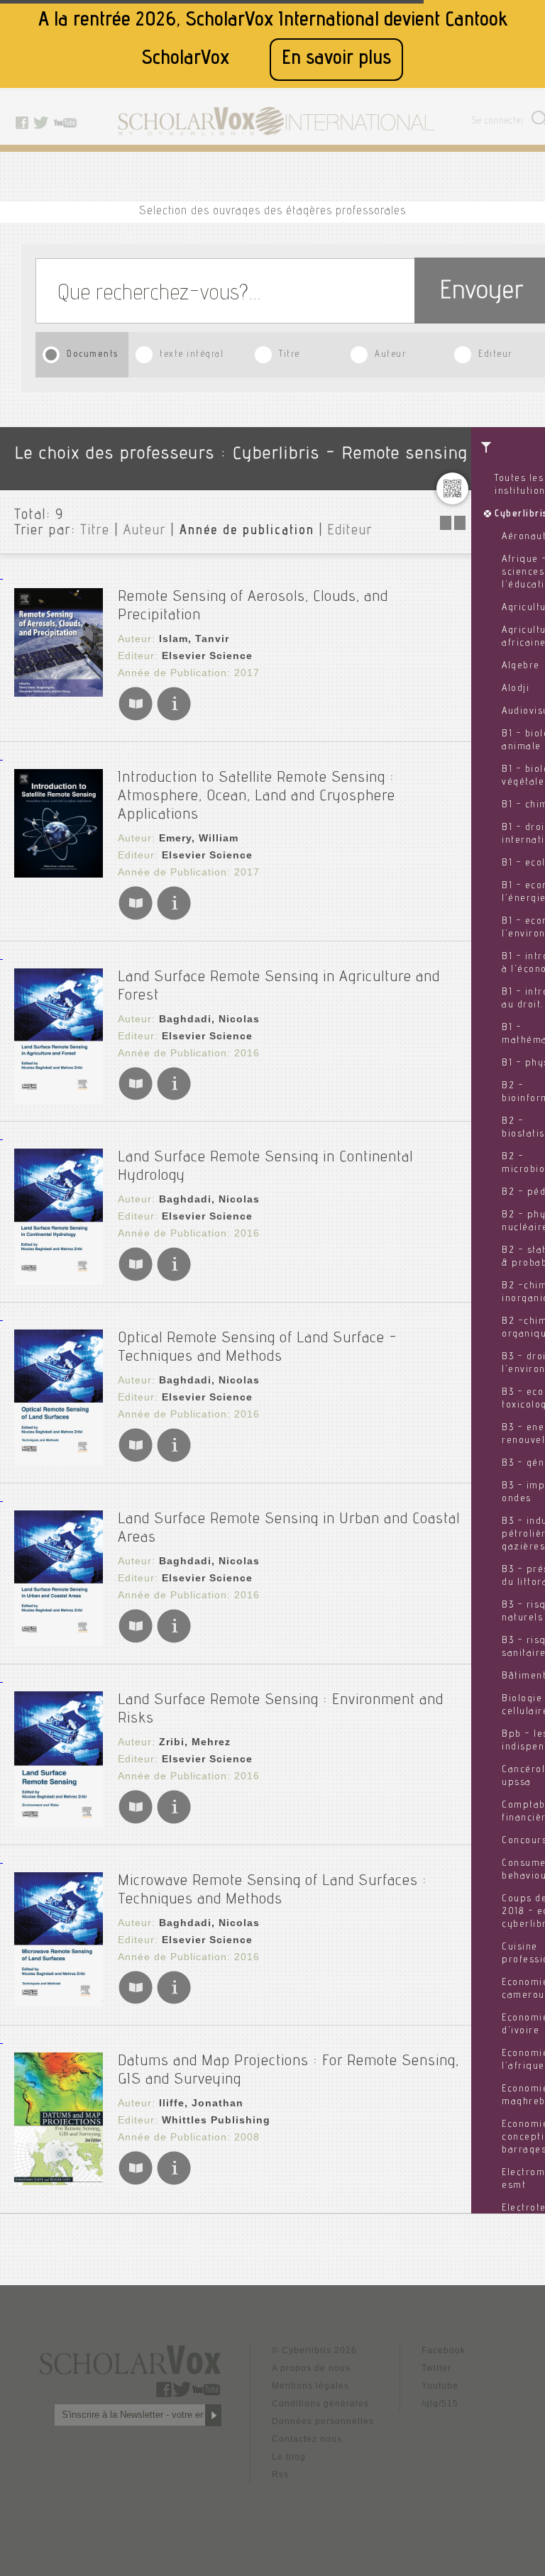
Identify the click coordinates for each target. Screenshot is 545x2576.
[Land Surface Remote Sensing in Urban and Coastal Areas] (59, 1642)
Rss (280, 2475)
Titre (290, 355)
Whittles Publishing (216, 2120)
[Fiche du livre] (174, 718)
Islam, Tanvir (194, 639)
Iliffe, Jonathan (201, 2103)
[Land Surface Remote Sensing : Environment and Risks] (59, 1824)
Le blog (289, 2457)
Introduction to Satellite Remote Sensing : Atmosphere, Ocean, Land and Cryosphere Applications (257, 797)
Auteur (390, 355)
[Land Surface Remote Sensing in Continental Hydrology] (59, 1281)
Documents (93, 355)
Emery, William (199, 838)
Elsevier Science (207, 656)
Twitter (436, 2368)
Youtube (440, 2386)
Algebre (521, 666)
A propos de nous (311, 2368)
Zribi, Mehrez (195, 1742)
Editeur (495, 355)
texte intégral (192, 355)
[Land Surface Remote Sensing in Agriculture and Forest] (59, 1099)
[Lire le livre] (136, 718)
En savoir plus (336, 59)
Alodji (516, 689)
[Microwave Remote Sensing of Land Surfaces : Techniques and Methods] (59, 2002)
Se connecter (499, 122)
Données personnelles (323, 2421)
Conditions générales (320, 2404)
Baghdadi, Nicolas (209, 1019)
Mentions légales (310, 2386)
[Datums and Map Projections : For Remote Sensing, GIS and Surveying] (59, 2181)
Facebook (444, 2350)
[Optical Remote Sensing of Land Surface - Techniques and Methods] (59, 1462)
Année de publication (247, 531)
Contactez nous (307, 2439)
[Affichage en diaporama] (454, 526)
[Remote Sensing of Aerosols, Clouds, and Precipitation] (59, 693)
